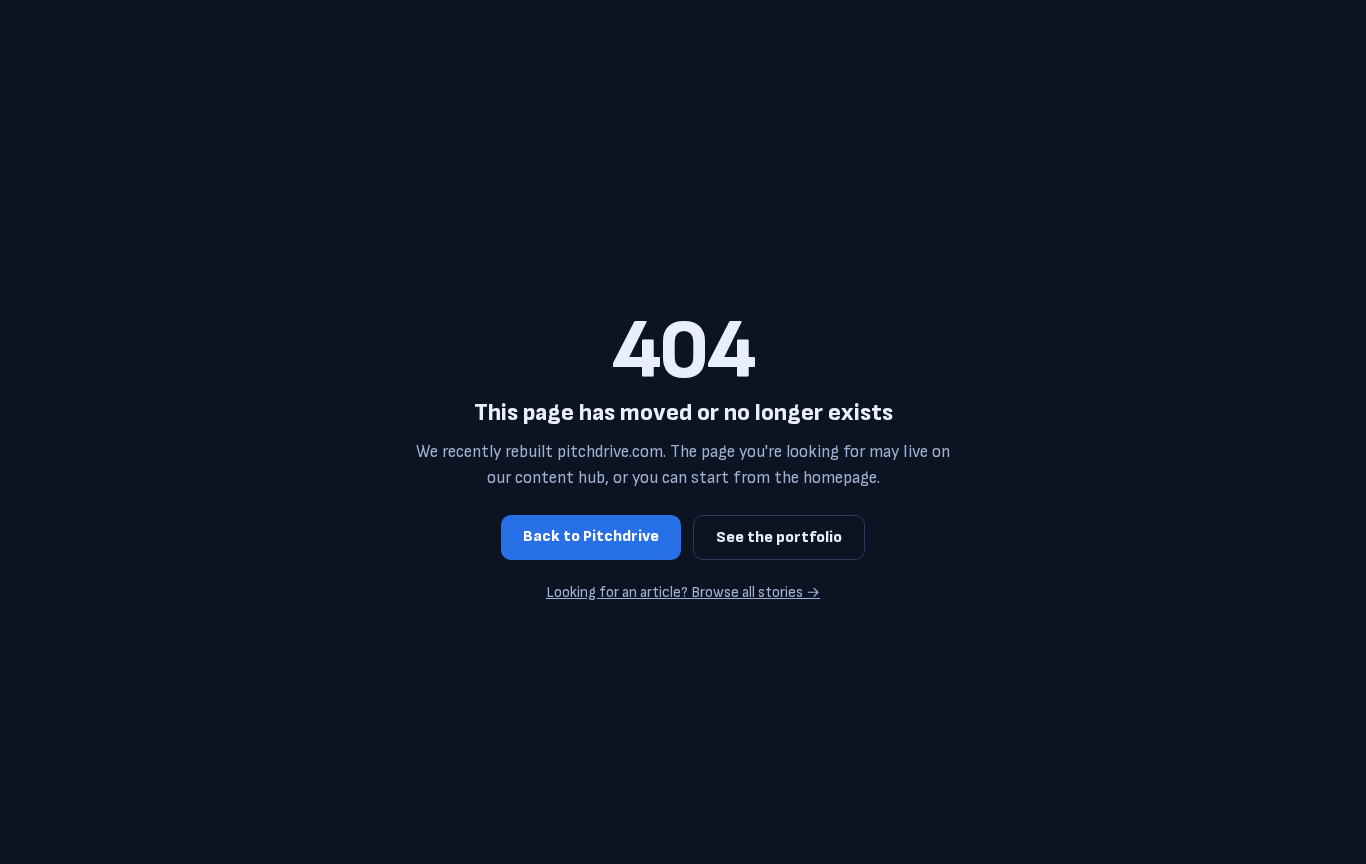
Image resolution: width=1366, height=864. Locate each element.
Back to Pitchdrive (591, 536)
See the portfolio (779, 537)
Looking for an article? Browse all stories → (683, 592)
